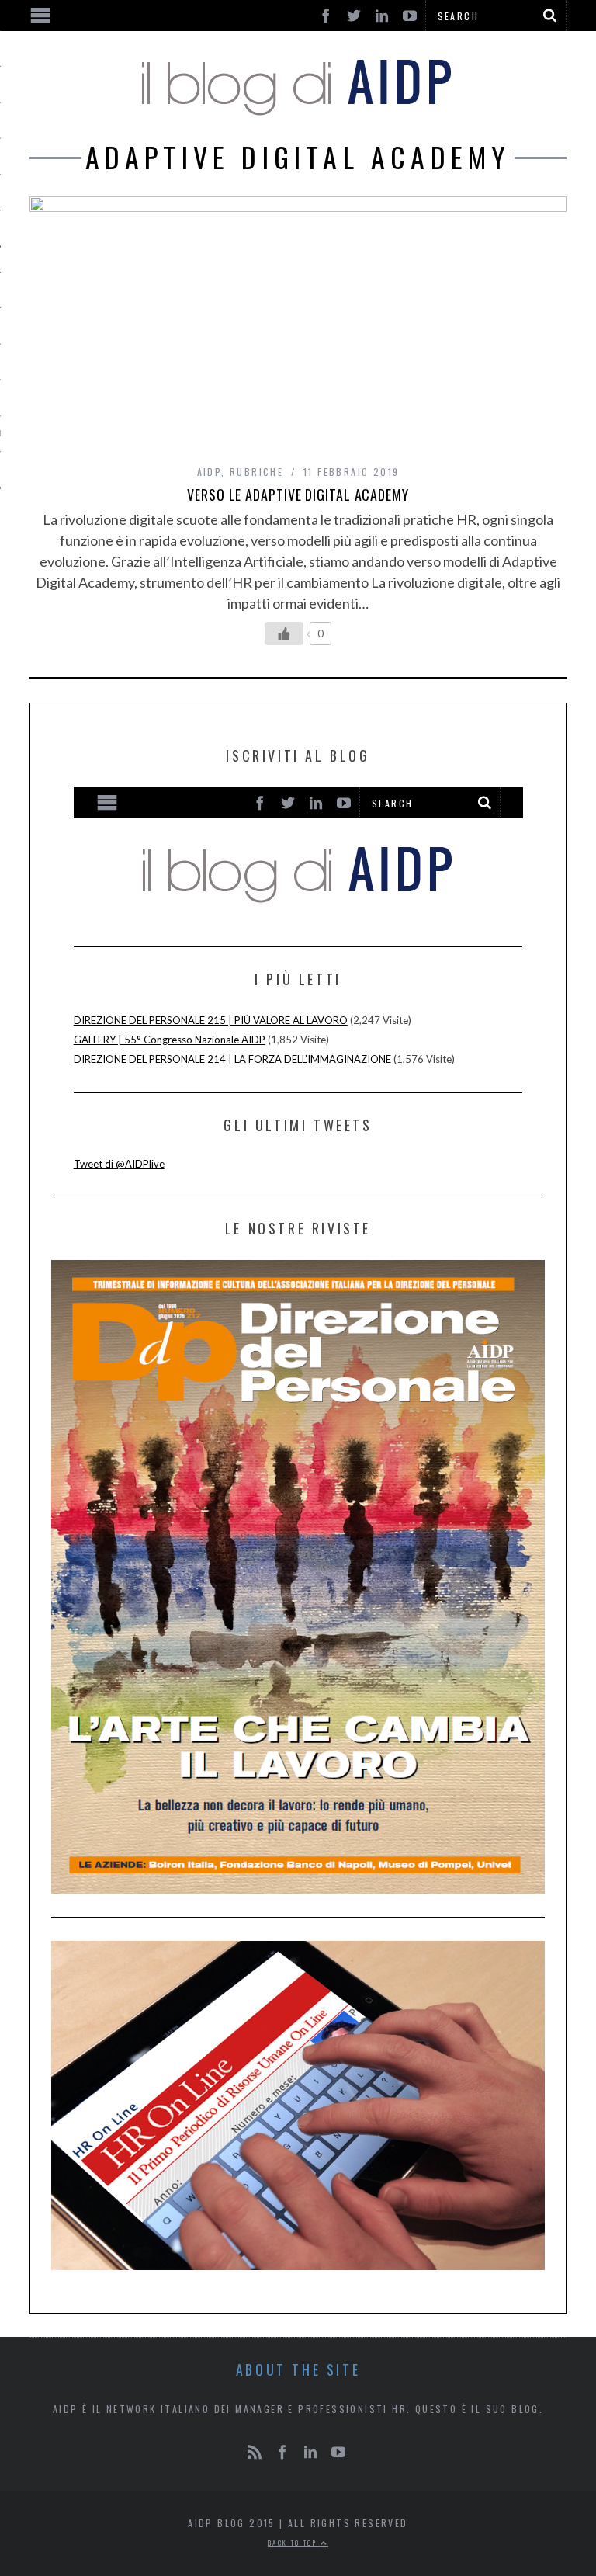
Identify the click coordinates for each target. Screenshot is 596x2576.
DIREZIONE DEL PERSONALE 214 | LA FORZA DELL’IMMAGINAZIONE (232, 1059)
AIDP (210, 472)
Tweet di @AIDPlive (119, 1164)
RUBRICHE (256, 472)
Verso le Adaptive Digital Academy (298, 495)
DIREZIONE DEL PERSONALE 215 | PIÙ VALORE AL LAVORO (211, 1020)
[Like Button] (284, 634)
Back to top (294, 2543)
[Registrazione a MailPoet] (298, 853)
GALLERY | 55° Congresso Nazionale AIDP (170, 1040)
